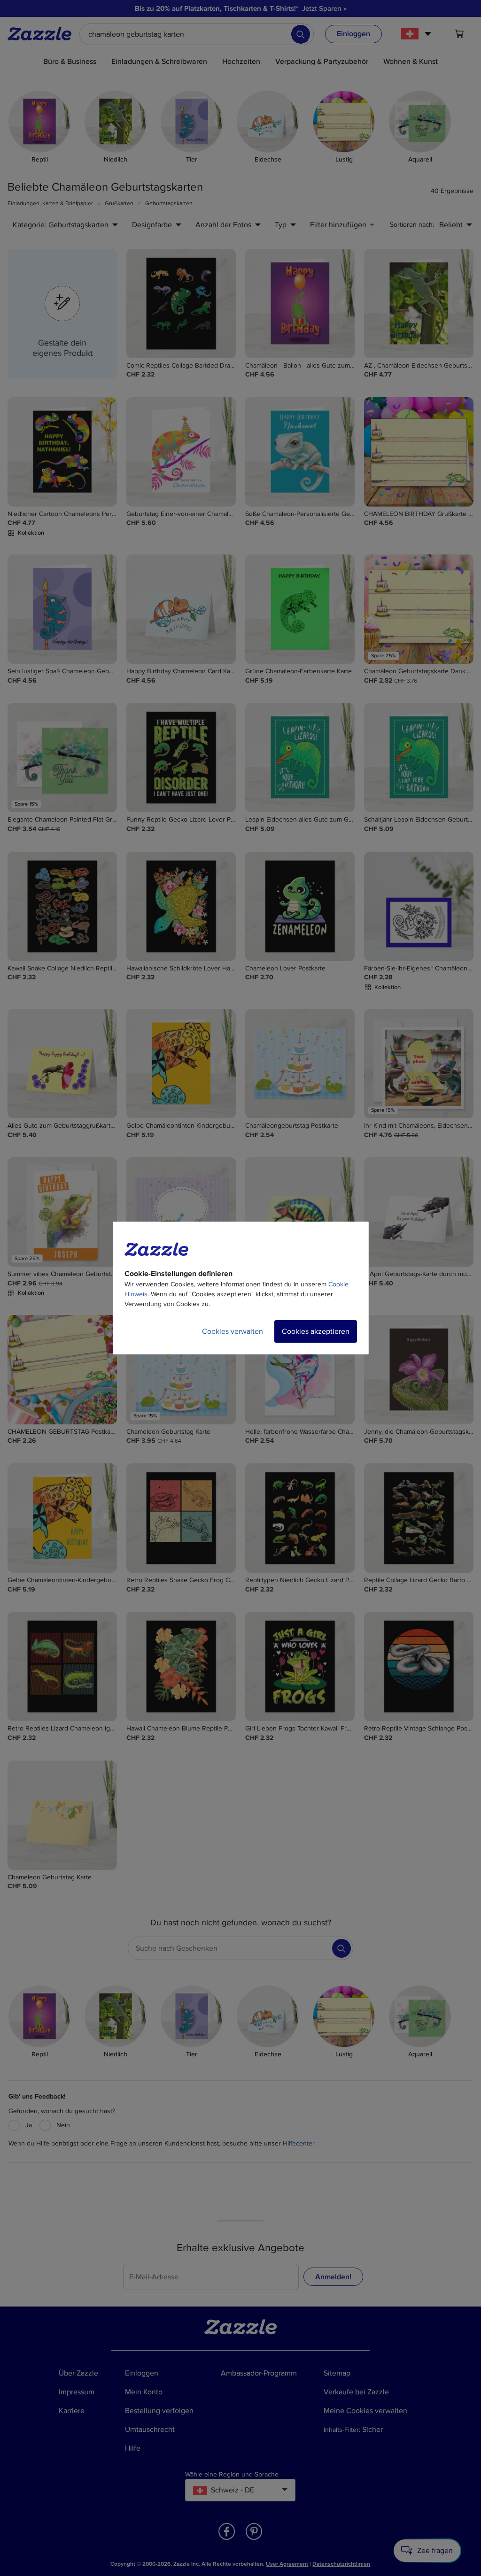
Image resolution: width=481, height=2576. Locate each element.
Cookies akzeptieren (316, 1331)
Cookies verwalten (233, 1331)
